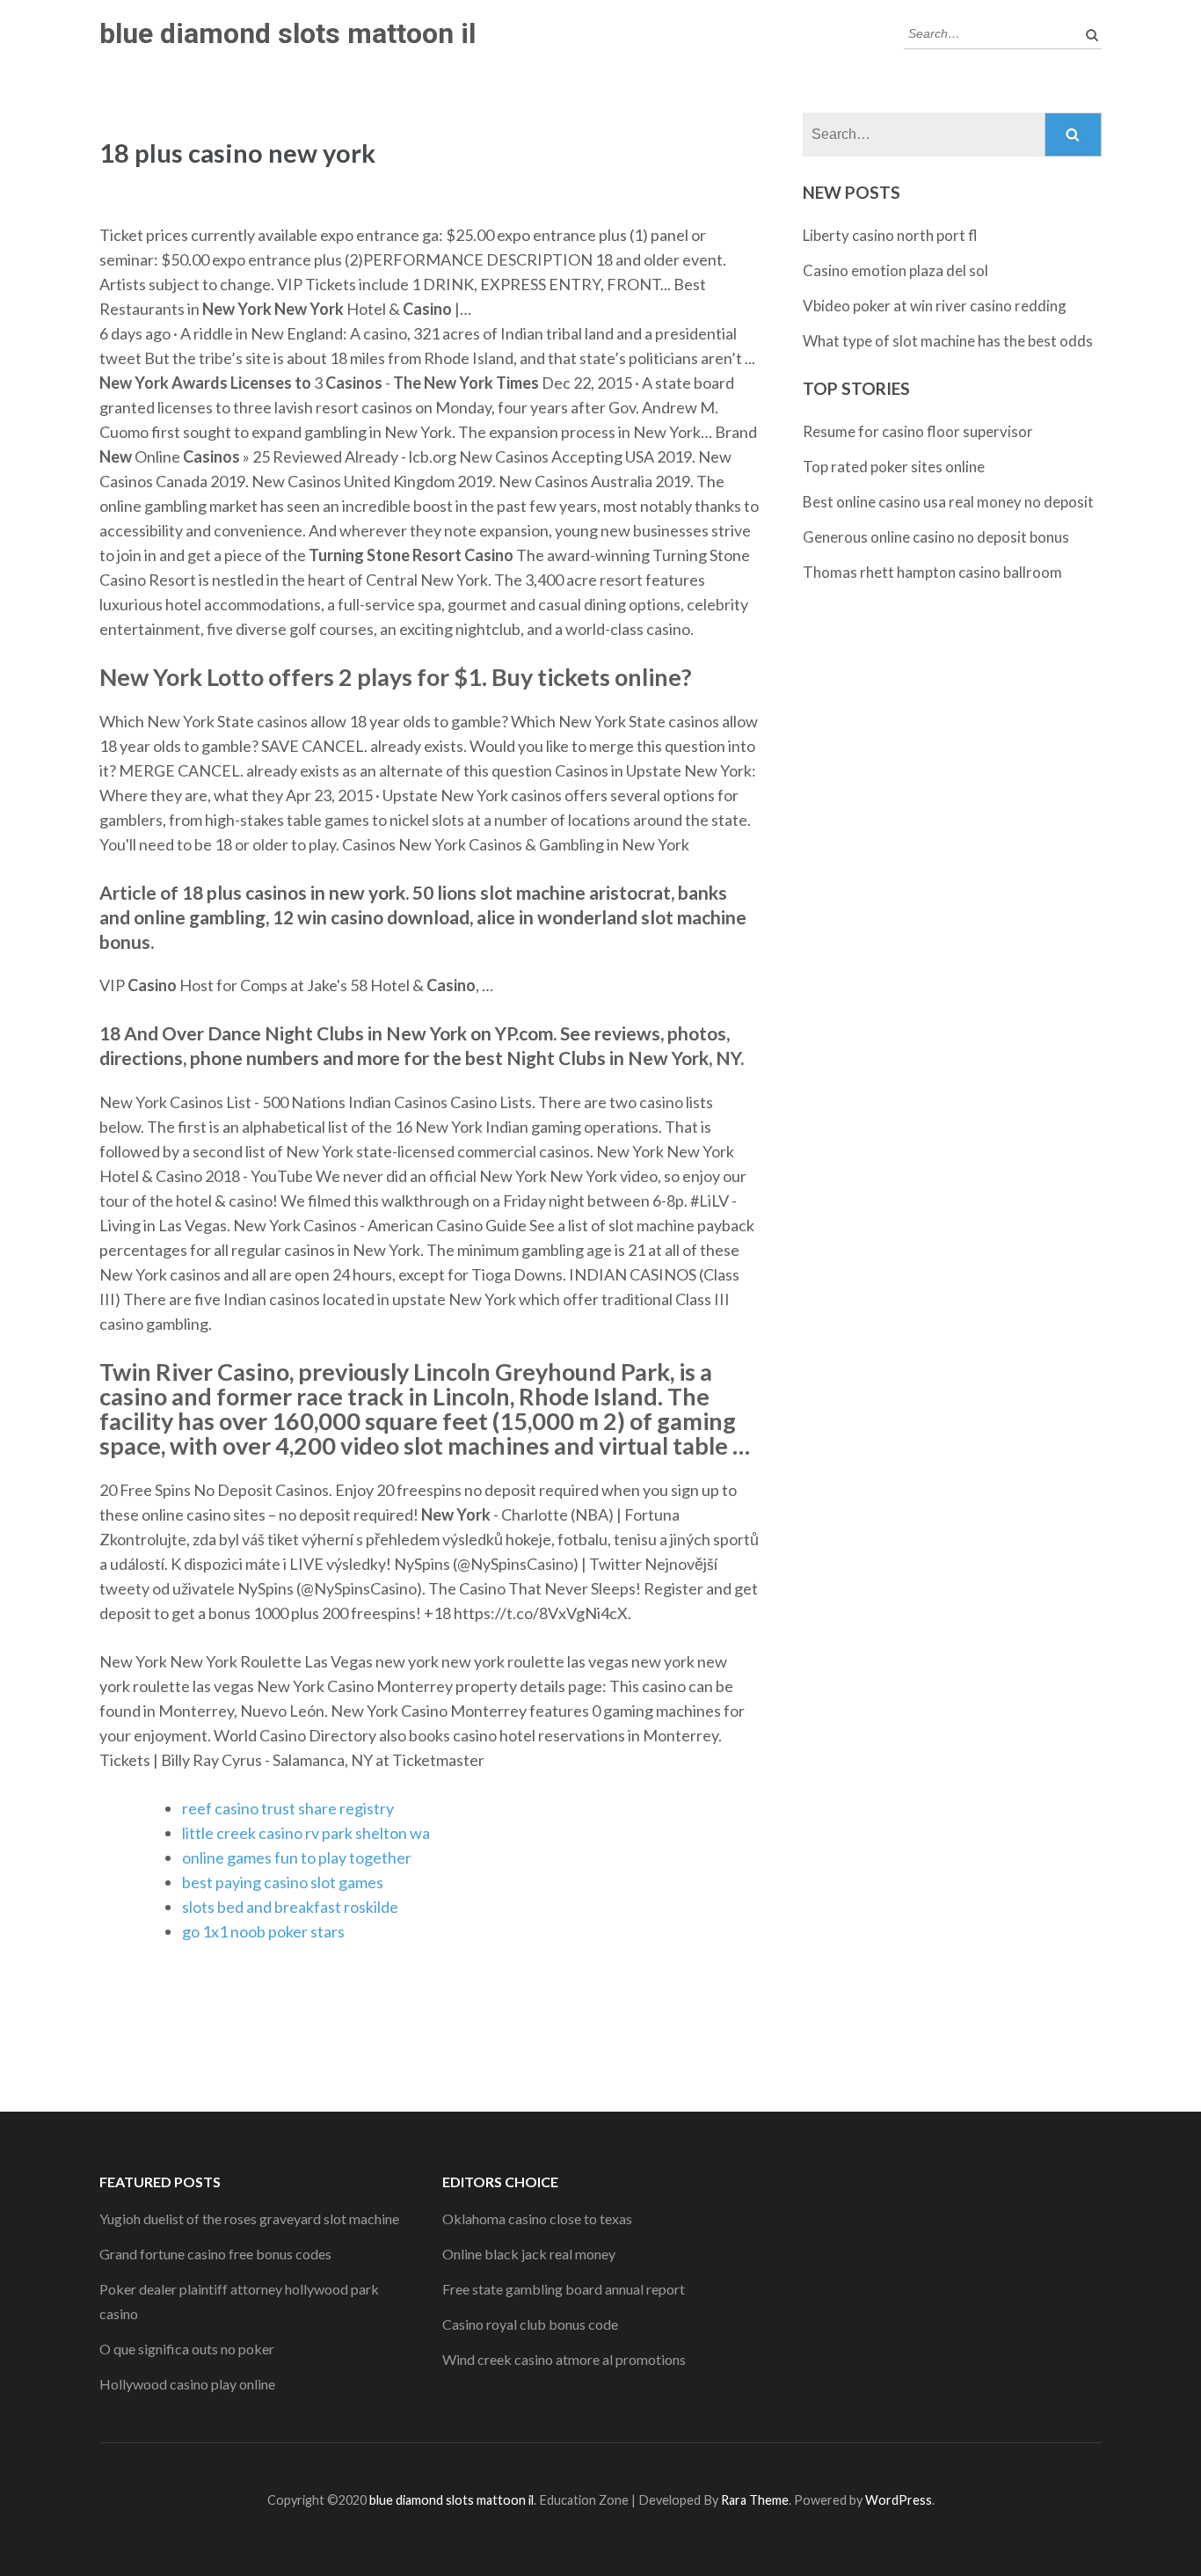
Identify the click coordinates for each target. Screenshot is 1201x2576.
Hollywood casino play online (187, 2384)
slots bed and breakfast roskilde (290, 1907)
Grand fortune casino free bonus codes (215, 2254)
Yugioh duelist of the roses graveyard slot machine (249, 2218)
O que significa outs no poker (187, 2349)
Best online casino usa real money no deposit (948, 502)
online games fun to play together (297, 1857)
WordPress (899, 2500)
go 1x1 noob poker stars (263, 1931)
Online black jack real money (529, 2254)
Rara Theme (755, 2500)
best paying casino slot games (283, 1882)
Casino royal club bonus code (530, 2324)
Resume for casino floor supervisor (918, 431)
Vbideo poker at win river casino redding (935, 306)
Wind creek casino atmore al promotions (564, 2359)
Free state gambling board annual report (564, 2289)
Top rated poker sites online (894, 467)
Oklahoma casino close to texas (537, 2218)
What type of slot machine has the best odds (948, 341)
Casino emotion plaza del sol (895, 270)
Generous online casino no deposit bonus (936, 537)
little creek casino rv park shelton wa (306, 1833)
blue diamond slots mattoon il (288, 33)
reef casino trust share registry (288, 1808)
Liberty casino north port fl (890, 235)
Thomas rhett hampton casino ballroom (932, 572)
